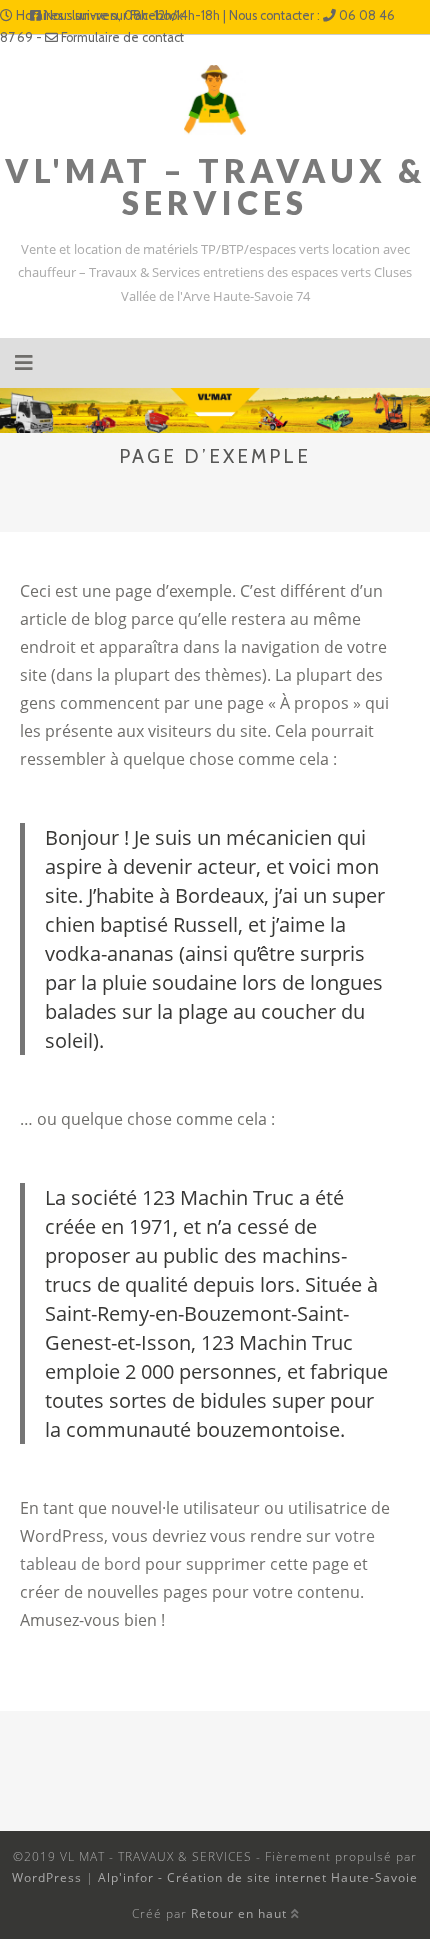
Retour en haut (241, 1913)
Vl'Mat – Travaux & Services (215, 186)
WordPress (47, 1877)
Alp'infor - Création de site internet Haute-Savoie (258, 1877)
